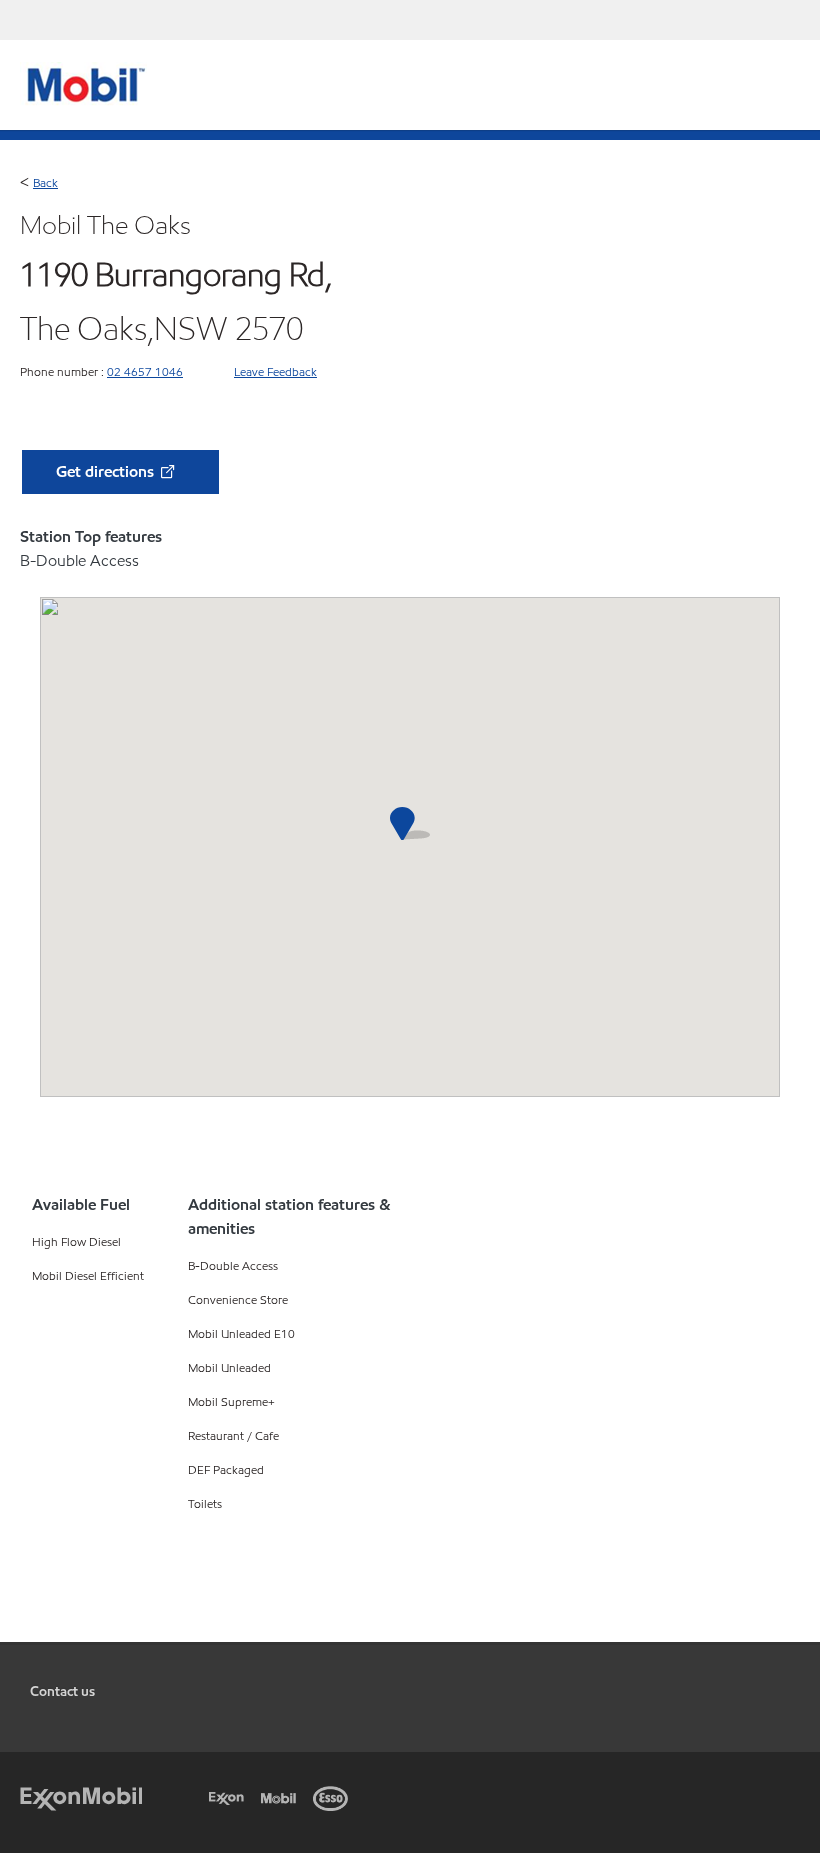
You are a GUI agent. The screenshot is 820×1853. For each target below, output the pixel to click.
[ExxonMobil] (81, 1796)
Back (45, 182)
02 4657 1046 (145, 371)
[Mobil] (282, 1796)
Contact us (62, 1691)
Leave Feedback (275, 371)
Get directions (107, 471)
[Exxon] (230, 1796)
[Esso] (334, 1796)
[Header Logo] (83, 83)
